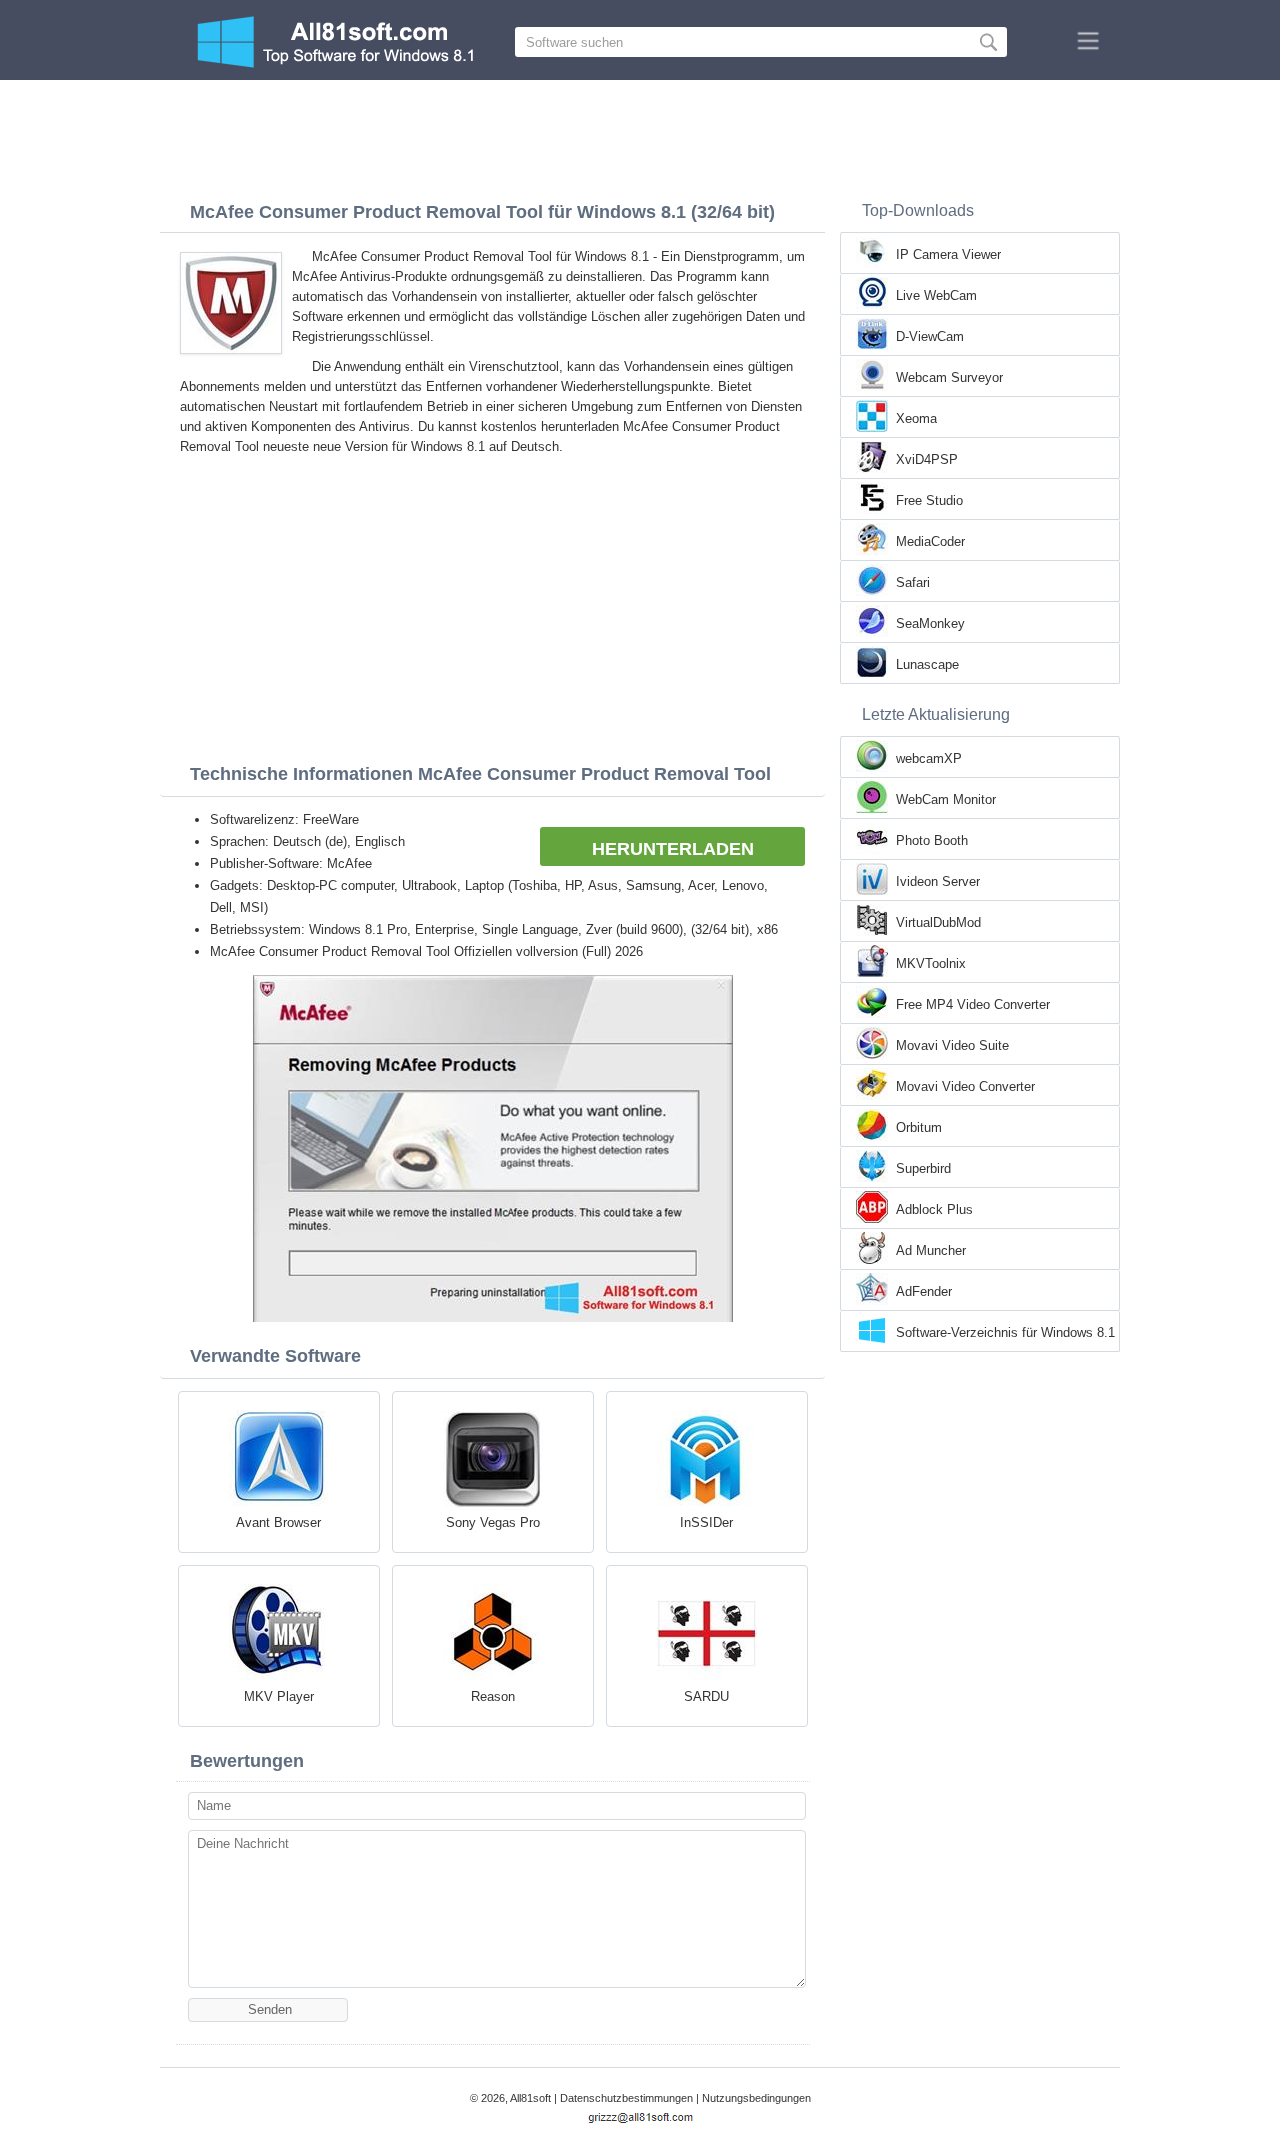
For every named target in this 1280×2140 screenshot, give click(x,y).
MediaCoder (930, 541)
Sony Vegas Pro (493, 1522)
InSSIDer (706, 1522)
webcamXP (929, 758)
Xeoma (916, 418)
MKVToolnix (931, 963)
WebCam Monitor (946, 799)
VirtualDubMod (938, 922)
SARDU (706, 1696)
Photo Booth (932, 840)
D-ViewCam (930, 336)
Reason (493, 1696)
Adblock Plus (934, 1209)
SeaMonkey (930, 623)
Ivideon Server (938, 881)
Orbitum (919, 1127)
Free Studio (929, 500)
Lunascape (927, 664)
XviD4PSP (927, 459)
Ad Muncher (931, 1250)
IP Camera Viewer (948, 254)
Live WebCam (936, 295)
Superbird (923, 1168)
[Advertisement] (640, 135)
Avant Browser (278, 1522)
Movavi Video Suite (952, 1045)
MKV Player (279, 1696)
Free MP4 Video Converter (973, 1004)
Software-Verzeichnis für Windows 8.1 (1005, 1332)
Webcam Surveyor (949, 377)
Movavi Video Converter (965, 1086)
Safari (913, 582)
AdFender (924, 1291)
